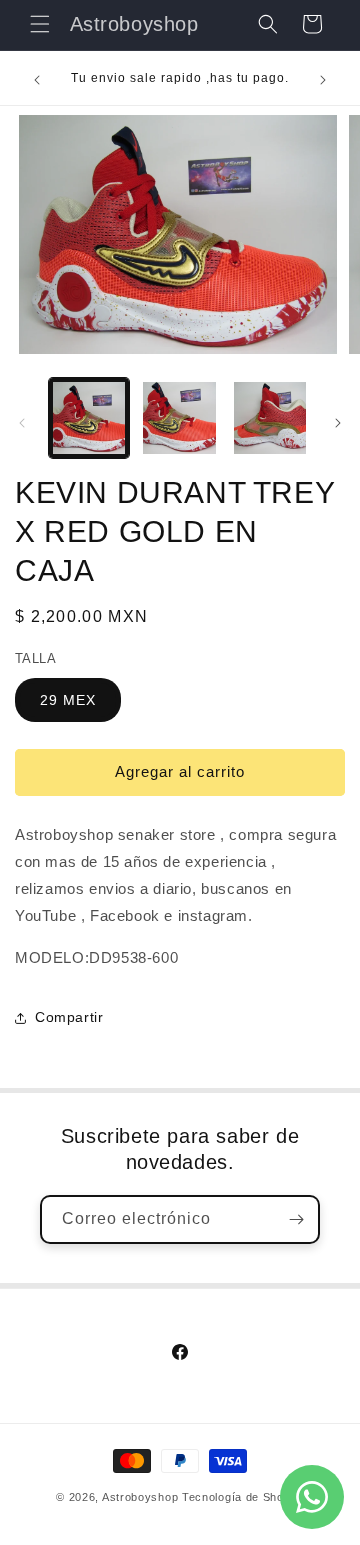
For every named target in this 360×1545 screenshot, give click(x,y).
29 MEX (68, 700)
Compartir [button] (69, 1017)
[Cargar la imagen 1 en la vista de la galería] (89, 418)
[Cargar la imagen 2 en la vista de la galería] (179, 418)
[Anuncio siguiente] (323, 80)
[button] (40, 24)
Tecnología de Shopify (243, 1497)
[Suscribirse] (296, 1219)
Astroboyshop (140, 1497)
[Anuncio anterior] (37, 80)
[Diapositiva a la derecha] (338, 423)
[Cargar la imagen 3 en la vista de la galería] (270, 418)
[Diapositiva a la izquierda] (22, 423)
